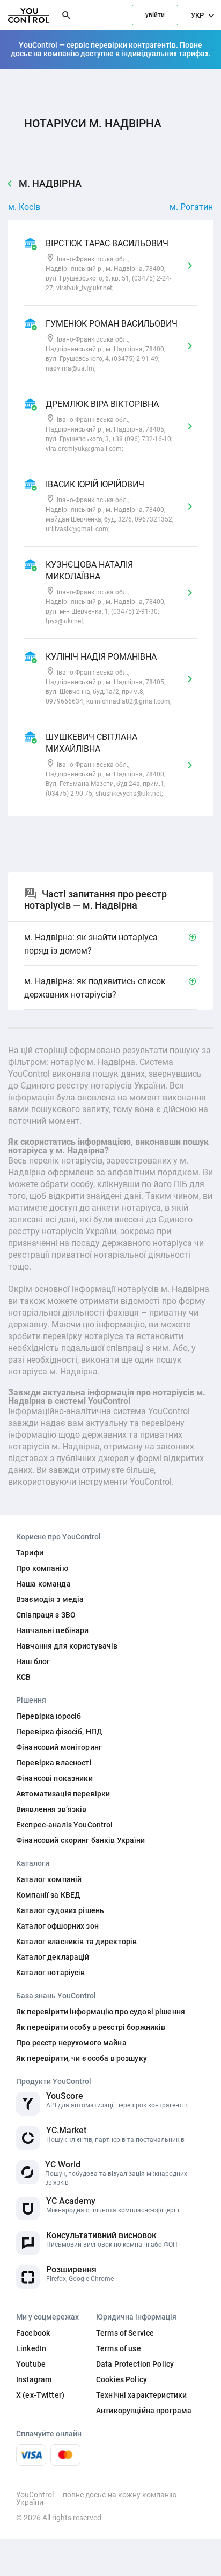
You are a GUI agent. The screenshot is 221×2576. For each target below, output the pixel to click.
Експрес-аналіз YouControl (65, 1825)
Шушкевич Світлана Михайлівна (91, 743)
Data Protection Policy (135, 2364)
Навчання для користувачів (67, 1646)
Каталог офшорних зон (57, 1926)
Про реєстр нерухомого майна (71, 2043)
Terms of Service (125, 2333)
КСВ (23, 1677)
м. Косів (24, 207)
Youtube (31, 2364)
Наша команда (43, 1584)
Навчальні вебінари (53, 1630)
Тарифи (30, 1553)
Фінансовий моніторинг (59, 1747)
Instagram (34, 2379)
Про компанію (42, 1568)
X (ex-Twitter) (40, 2395)
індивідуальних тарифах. (166, 54)
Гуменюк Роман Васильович (112, 324)
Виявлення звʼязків (51, 1809)
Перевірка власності (54, 1763)
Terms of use (119, 2348)
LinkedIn (31, 2348)
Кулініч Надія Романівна (101, 657)
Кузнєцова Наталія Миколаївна (89, 571)
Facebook (33, 2333)
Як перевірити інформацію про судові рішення (101, 2012)
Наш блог (33, 1661)
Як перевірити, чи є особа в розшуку (82, 2058)
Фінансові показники (54, 1778)
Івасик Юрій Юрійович (95, 484)
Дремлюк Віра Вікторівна (102, 404)
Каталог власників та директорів (76, 1942)
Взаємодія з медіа (50, 1599)
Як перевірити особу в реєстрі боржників (91, 2027)
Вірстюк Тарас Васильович (107, 243)
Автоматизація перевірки (63, 1794)
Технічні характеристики (141, 2395)
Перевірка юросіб (49, 1716)
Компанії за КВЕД (48, 1895)
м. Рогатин (191, 207)
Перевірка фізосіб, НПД (59, 1732)
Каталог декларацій (53, 1957)
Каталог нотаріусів (51, 1973)
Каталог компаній (49, 1879)
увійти (155, 15)
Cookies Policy (121, 2379)
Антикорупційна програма (144, 2411)
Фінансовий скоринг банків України (81, 1840)
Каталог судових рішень (60, 1910)
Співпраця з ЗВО (46, 1615)
